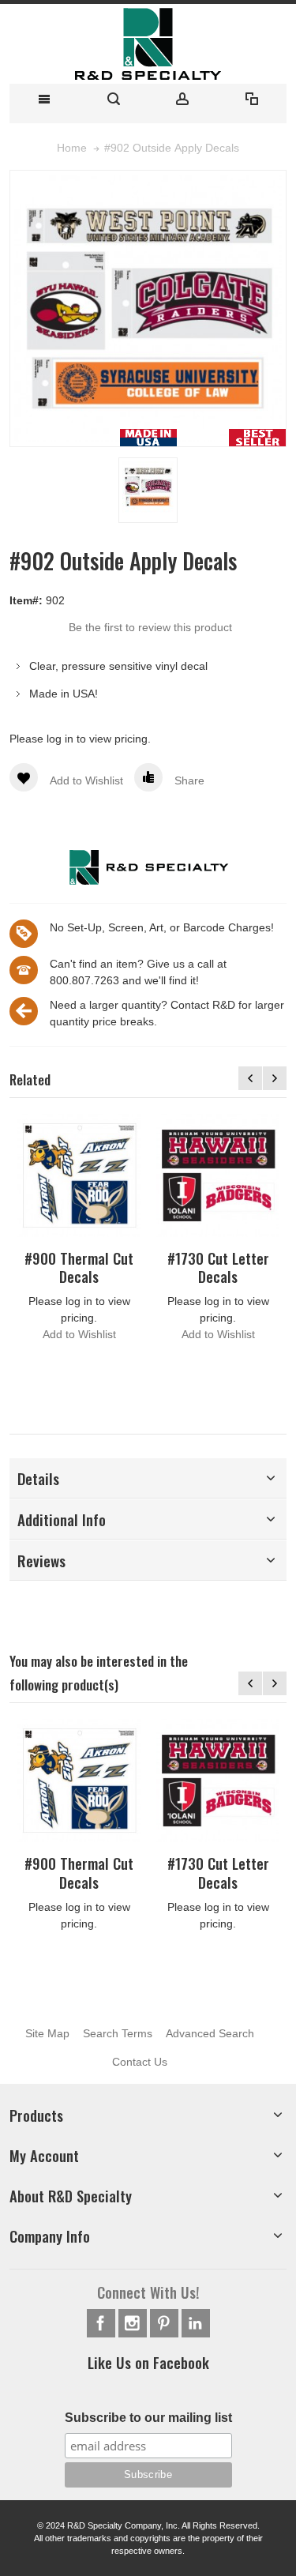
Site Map (47, 2033)
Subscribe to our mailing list (148, 2418)
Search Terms (118, 2033)
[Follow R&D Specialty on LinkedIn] (196, 2323)
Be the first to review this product (150, 627)
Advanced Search (210, 2033)
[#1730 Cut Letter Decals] (218, 1175)
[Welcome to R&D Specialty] (148, 44)
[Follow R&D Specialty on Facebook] (103, 2323)
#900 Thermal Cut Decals (79, 1267)
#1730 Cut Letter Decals (218, 1267)
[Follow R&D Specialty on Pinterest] (166, 2323)
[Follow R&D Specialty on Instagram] (134, 2323)
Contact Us (140, 2062)
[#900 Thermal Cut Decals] (79, 1175)
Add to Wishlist (79, 1334)
